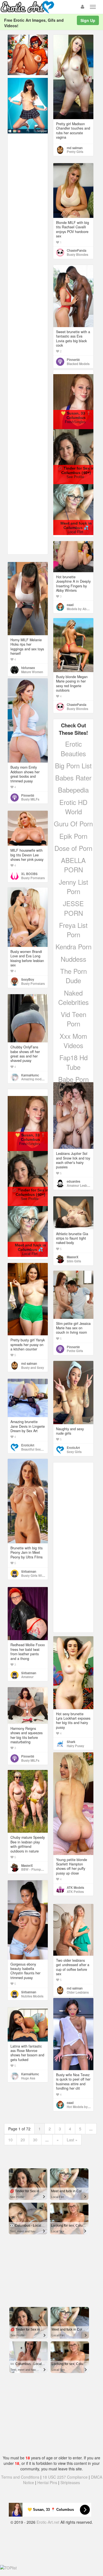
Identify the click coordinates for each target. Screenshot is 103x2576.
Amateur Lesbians (80, 1185)
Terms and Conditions (20, 2477)
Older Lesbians (78, 1992)
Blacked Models (78, 364)
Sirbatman (29, 1571)
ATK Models (75, 1887)
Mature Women (32, 672)
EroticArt (73, 1448)
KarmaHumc (30, 1075)
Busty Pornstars (33, 878)
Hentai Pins (47, 2482)
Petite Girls (75, 1351)
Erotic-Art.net (48, 2522)
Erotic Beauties (73, 748)
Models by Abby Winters (84, 609)
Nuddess (73, 959)
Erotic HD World (73, 807)
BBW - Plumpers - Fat (37, 1869)
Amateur (27, 1677)
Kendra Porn (73, 946)
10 (10, 2140)
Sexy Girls (74, 1452)
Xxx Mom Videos (73, 1041)
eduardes (73, 1181)
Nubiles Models (32, 1996)
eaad (70, 605)
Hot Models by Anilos (82, 2107)
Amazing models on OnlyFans (43, 1079)
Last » (72, 2140)
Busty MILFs (30, 799)
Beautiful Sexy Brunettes (39, 1449)
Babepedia (73, 790)
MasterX (73, 1257)
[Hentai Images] (28, 54)
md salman (75, 148)
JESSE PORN (73, 908)
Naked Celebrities (73, 997)
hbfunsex (28, 668)
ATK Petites (75, 1892)
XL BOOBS (29, 874)
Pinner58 (73, 360)
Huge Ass (28, 2078)
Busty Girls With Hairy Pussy (42, 1575)
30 (35, 2140)
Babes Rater (73, 778)
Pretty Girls (75, 152)
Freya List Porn (73, 930)
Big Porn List (73, 765)
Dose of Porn (73, 848)
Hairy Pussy (75, 1746)
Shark (71, 1742)
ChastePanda (76, 250)
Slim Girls (74, 1261)
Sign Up (88, 20)
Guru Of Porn (73, 824)
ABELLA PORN (73, 865)
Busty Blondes (77, 254)
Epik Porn (73, 836)
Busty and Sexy (33, 1368)
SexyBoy (28, 979)
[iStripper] (28, 105)
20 (23, 2140)
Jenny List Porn (73, 886)
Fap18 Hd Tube (73, 1062)
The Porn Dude (73, 976)
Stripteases (70, 2482)
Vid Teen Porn (73, 1019)
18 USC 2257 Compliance (65, 2477)
